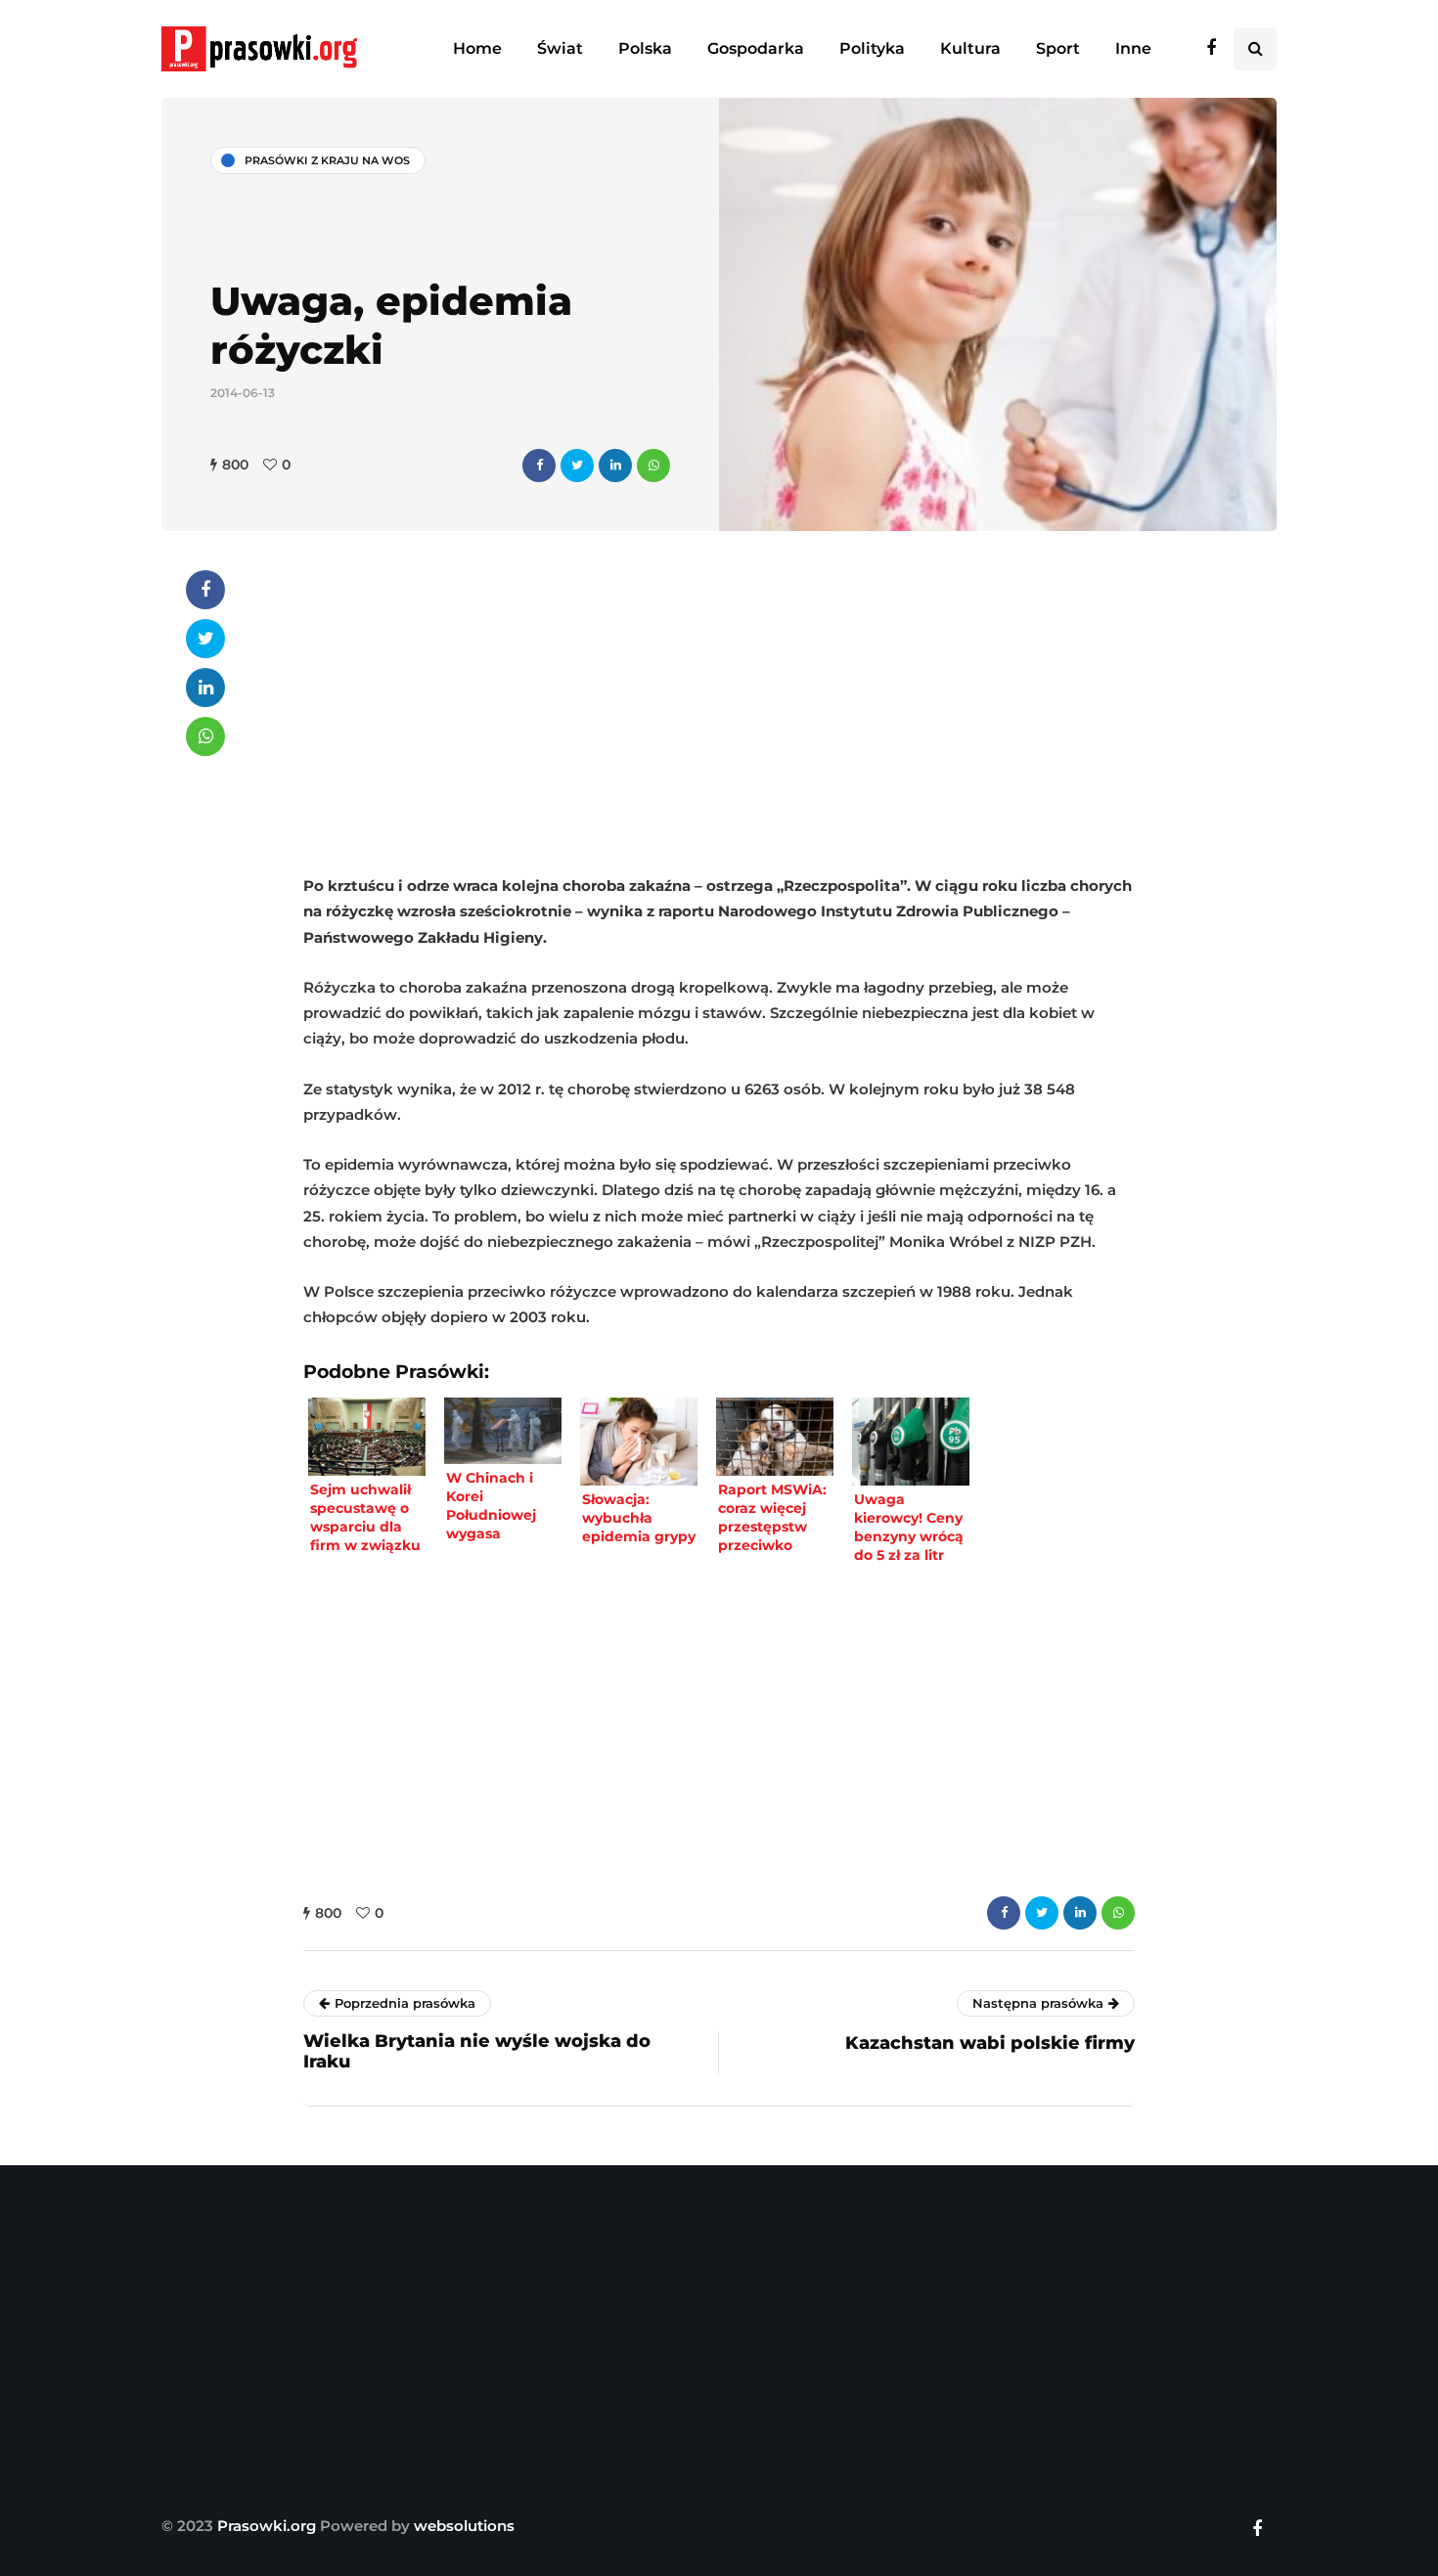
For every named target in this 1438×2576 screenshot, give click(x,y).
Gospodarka (756, 48)
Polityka (872, 48)
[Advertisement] (719, 707)
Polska (645, 48)
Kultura (970, 48)
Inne (1133, 48)
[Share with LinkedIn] (615, 466)
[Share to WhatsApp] (653, 466)
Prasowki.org (267, 2526)
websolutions (464, 2526)
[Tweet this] (577, 466)
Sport (1058, 48)
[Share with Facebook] (539, 466)
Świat (560, 48)
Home (477, 48)
